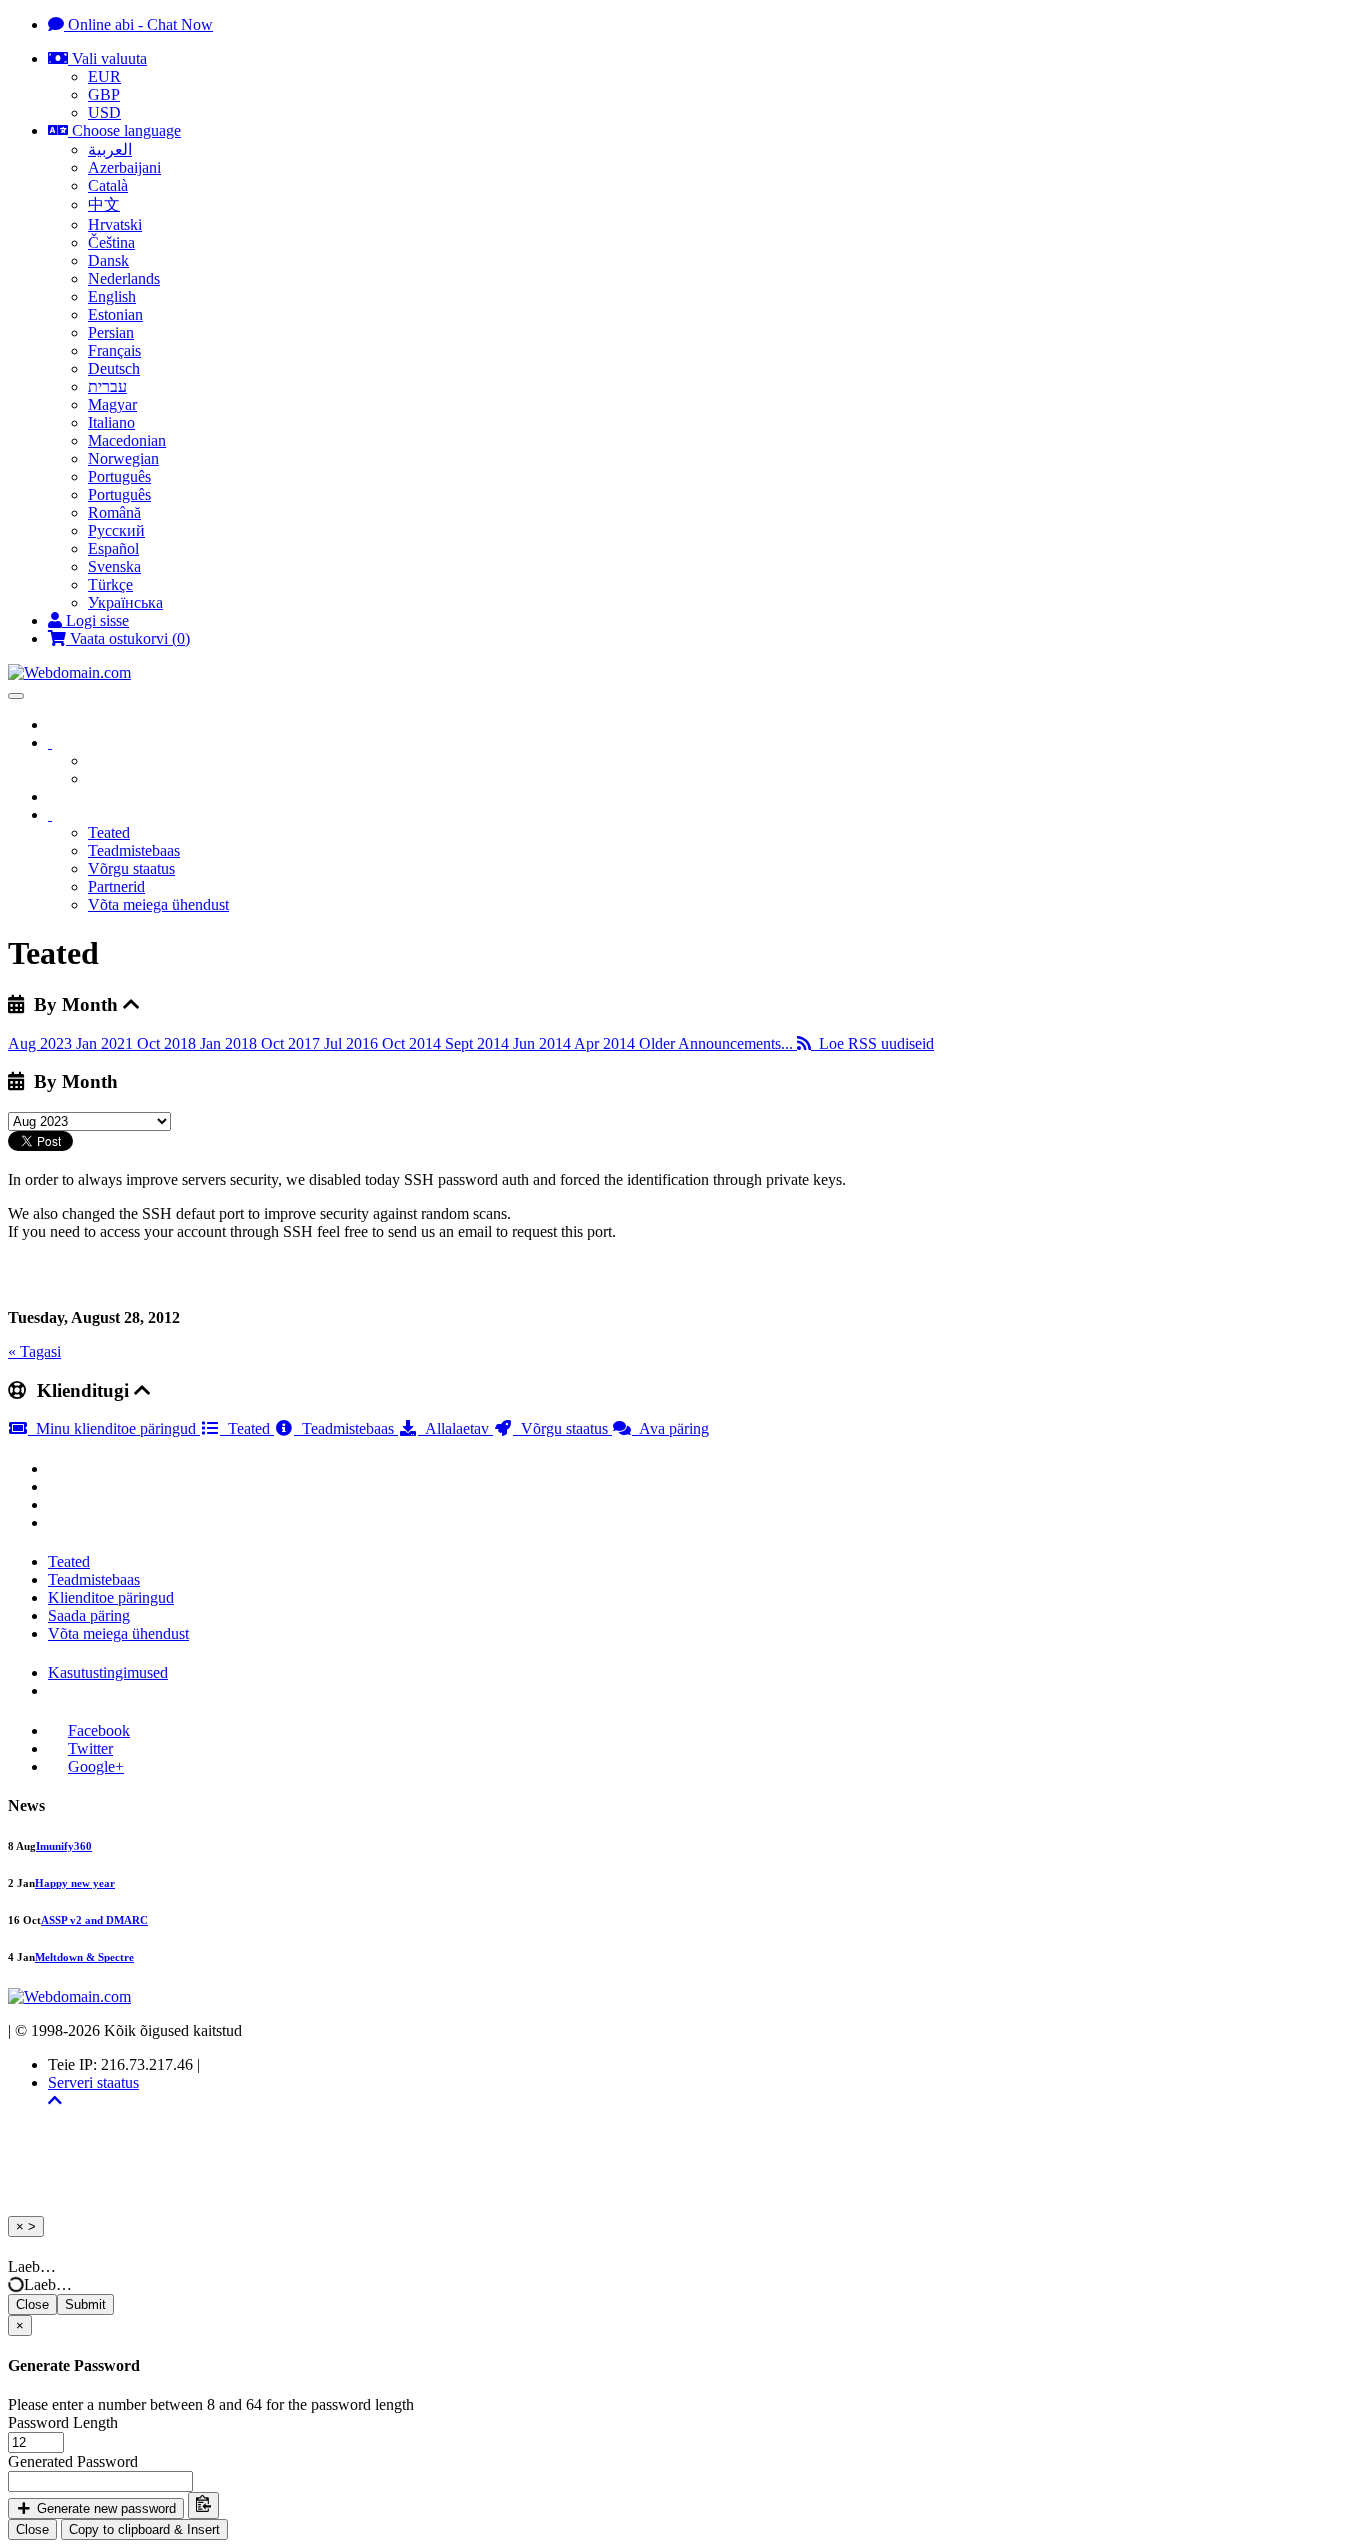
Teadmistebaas (134, 850)
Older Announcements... (718, 1043)
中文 (104, 204)
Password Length (63, 2422)
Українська (125, 602)
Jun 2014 (543, 1043)
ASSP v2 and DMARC (94, 1920)
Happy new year (75, 1883)
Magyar (112, 404)
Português (119, 476)
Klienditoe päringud (111, 1597)
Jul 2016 (353, 1043)
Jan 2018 (230, 1043)
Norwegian (123, 458)
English (112, 296)
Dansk (108, 260)
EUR (104, 76)
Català (108, 185)
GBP (104, 94)
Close (32, 2304)
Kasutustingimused (108, 1672)
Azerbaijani (124, 167)
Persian (111, 332)
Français (114, 350)
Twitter (90, 1748)
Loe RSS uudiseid (872, 1043)
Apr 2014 (606, 1043)
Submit (85, 2304)
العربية (110, 149)
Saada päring (89, 1615)
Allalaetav (455, 1428)
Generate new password (104, 2508)
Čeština (111, 242)
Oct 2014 (413, 1043)
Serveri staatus (93, 2082)
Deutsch (114, 368)
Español (113, 548)
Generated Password (73, 2461)
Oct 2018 (168, 1043)
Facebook (99, 1730)
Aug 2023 (42, 1043)
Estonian (115, 314)
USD (104, 112)
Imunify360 (64, 1846)
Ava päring (670, 1428)
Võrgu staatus (131, 868)
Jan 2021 (106, 1043)
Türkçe (110, 584)
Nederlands (124, 278)
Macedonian (127, 440)
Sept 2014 (479, 1043)
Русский (116, 530)
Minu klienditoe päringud (114, 1428)
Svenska (114, 566)
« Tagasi (34, 1351)
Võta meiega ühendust (158, 904)
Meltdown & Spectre (84, 1957)
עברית (107, 386)
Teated (109, 832)
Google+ (96, 1766)
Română (114, 512)
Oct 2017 (292, 1043)
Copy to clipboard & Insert (144, 2529)
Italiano (111, 422)
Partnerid (116, 886)
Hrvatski (115, 224)
